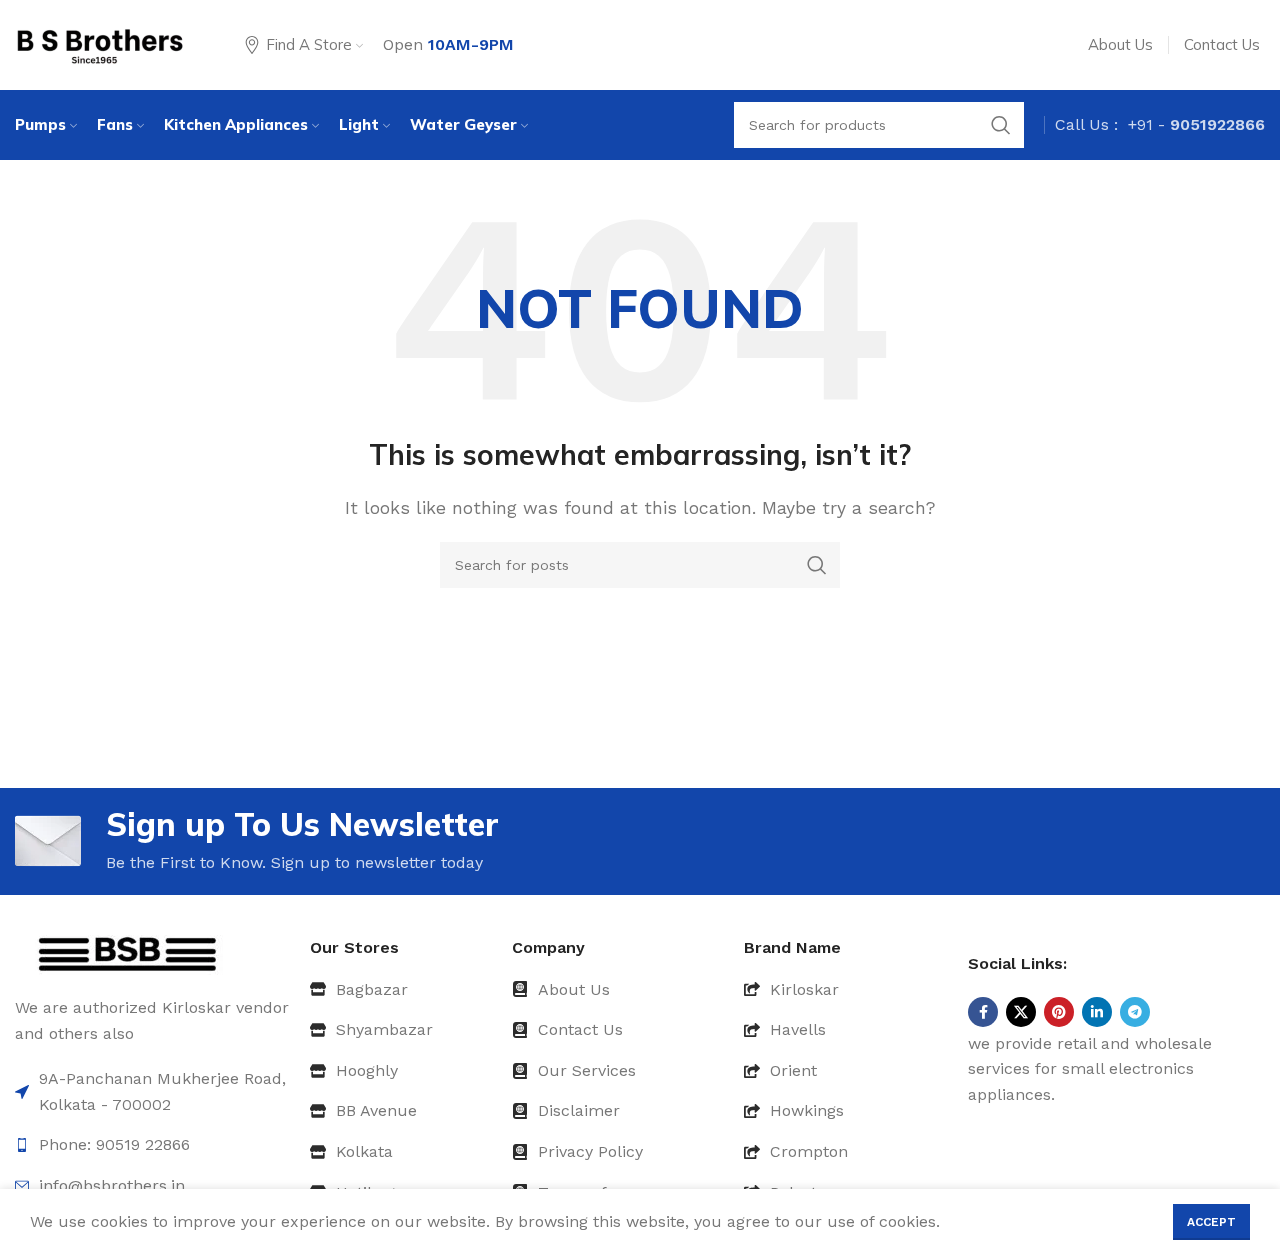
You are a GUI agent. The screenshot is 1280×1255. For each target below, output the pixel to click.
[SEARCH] (817, 565)
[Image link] (127, 953)
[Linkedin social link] (1097, 1012)
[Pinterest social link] (1059, 1012)
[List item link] (403, 990)
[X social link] (1021, 1012)
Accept (1211, 1222)
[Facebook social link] (983, 1012)
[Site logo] (100, 43)
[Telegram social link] (1135, 1012)
